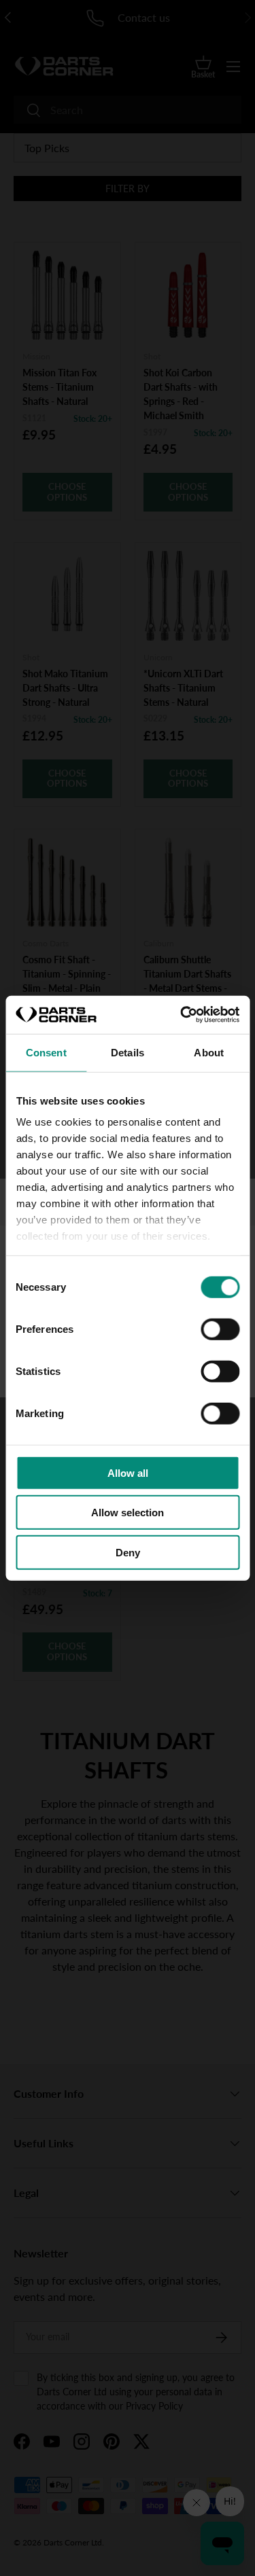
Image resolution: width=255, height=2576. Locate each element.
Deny (128, 1552)
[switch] (220, 1329)
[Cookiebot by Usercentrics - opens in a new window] (182, 1015)
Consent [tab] (46, 1052)
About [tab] (209, 1052)
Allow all (128, 1472)
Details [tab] (128, 1052)
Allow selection (128, 1513)
